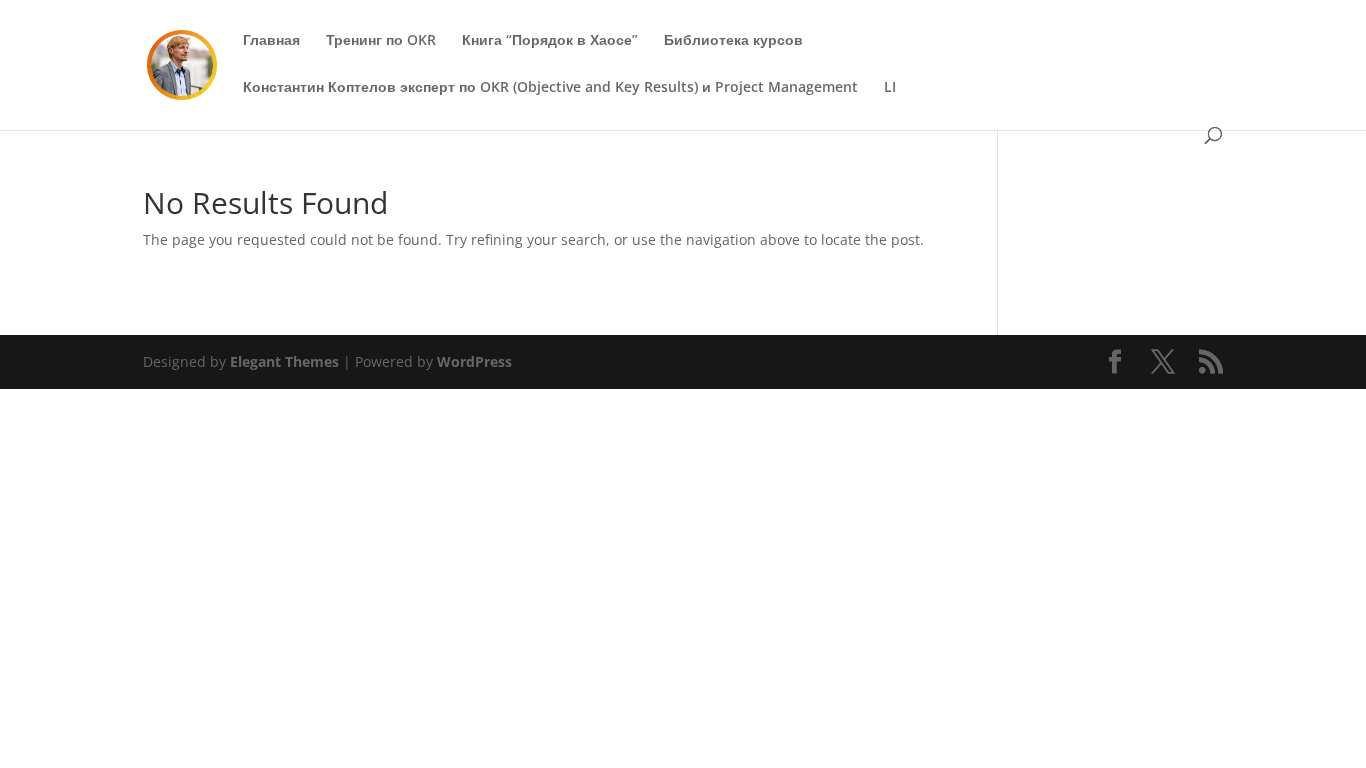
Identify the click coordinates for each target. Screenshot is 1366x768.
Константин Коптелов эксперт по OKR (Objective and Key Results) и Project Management (550, 88)
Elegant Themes (284, 361)
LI (890, 88)
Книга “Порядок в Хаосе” (550, 41)
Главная (271, 41)
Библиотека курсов (733, 41)
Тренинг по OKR (381, 41)
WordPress (474, 361)
